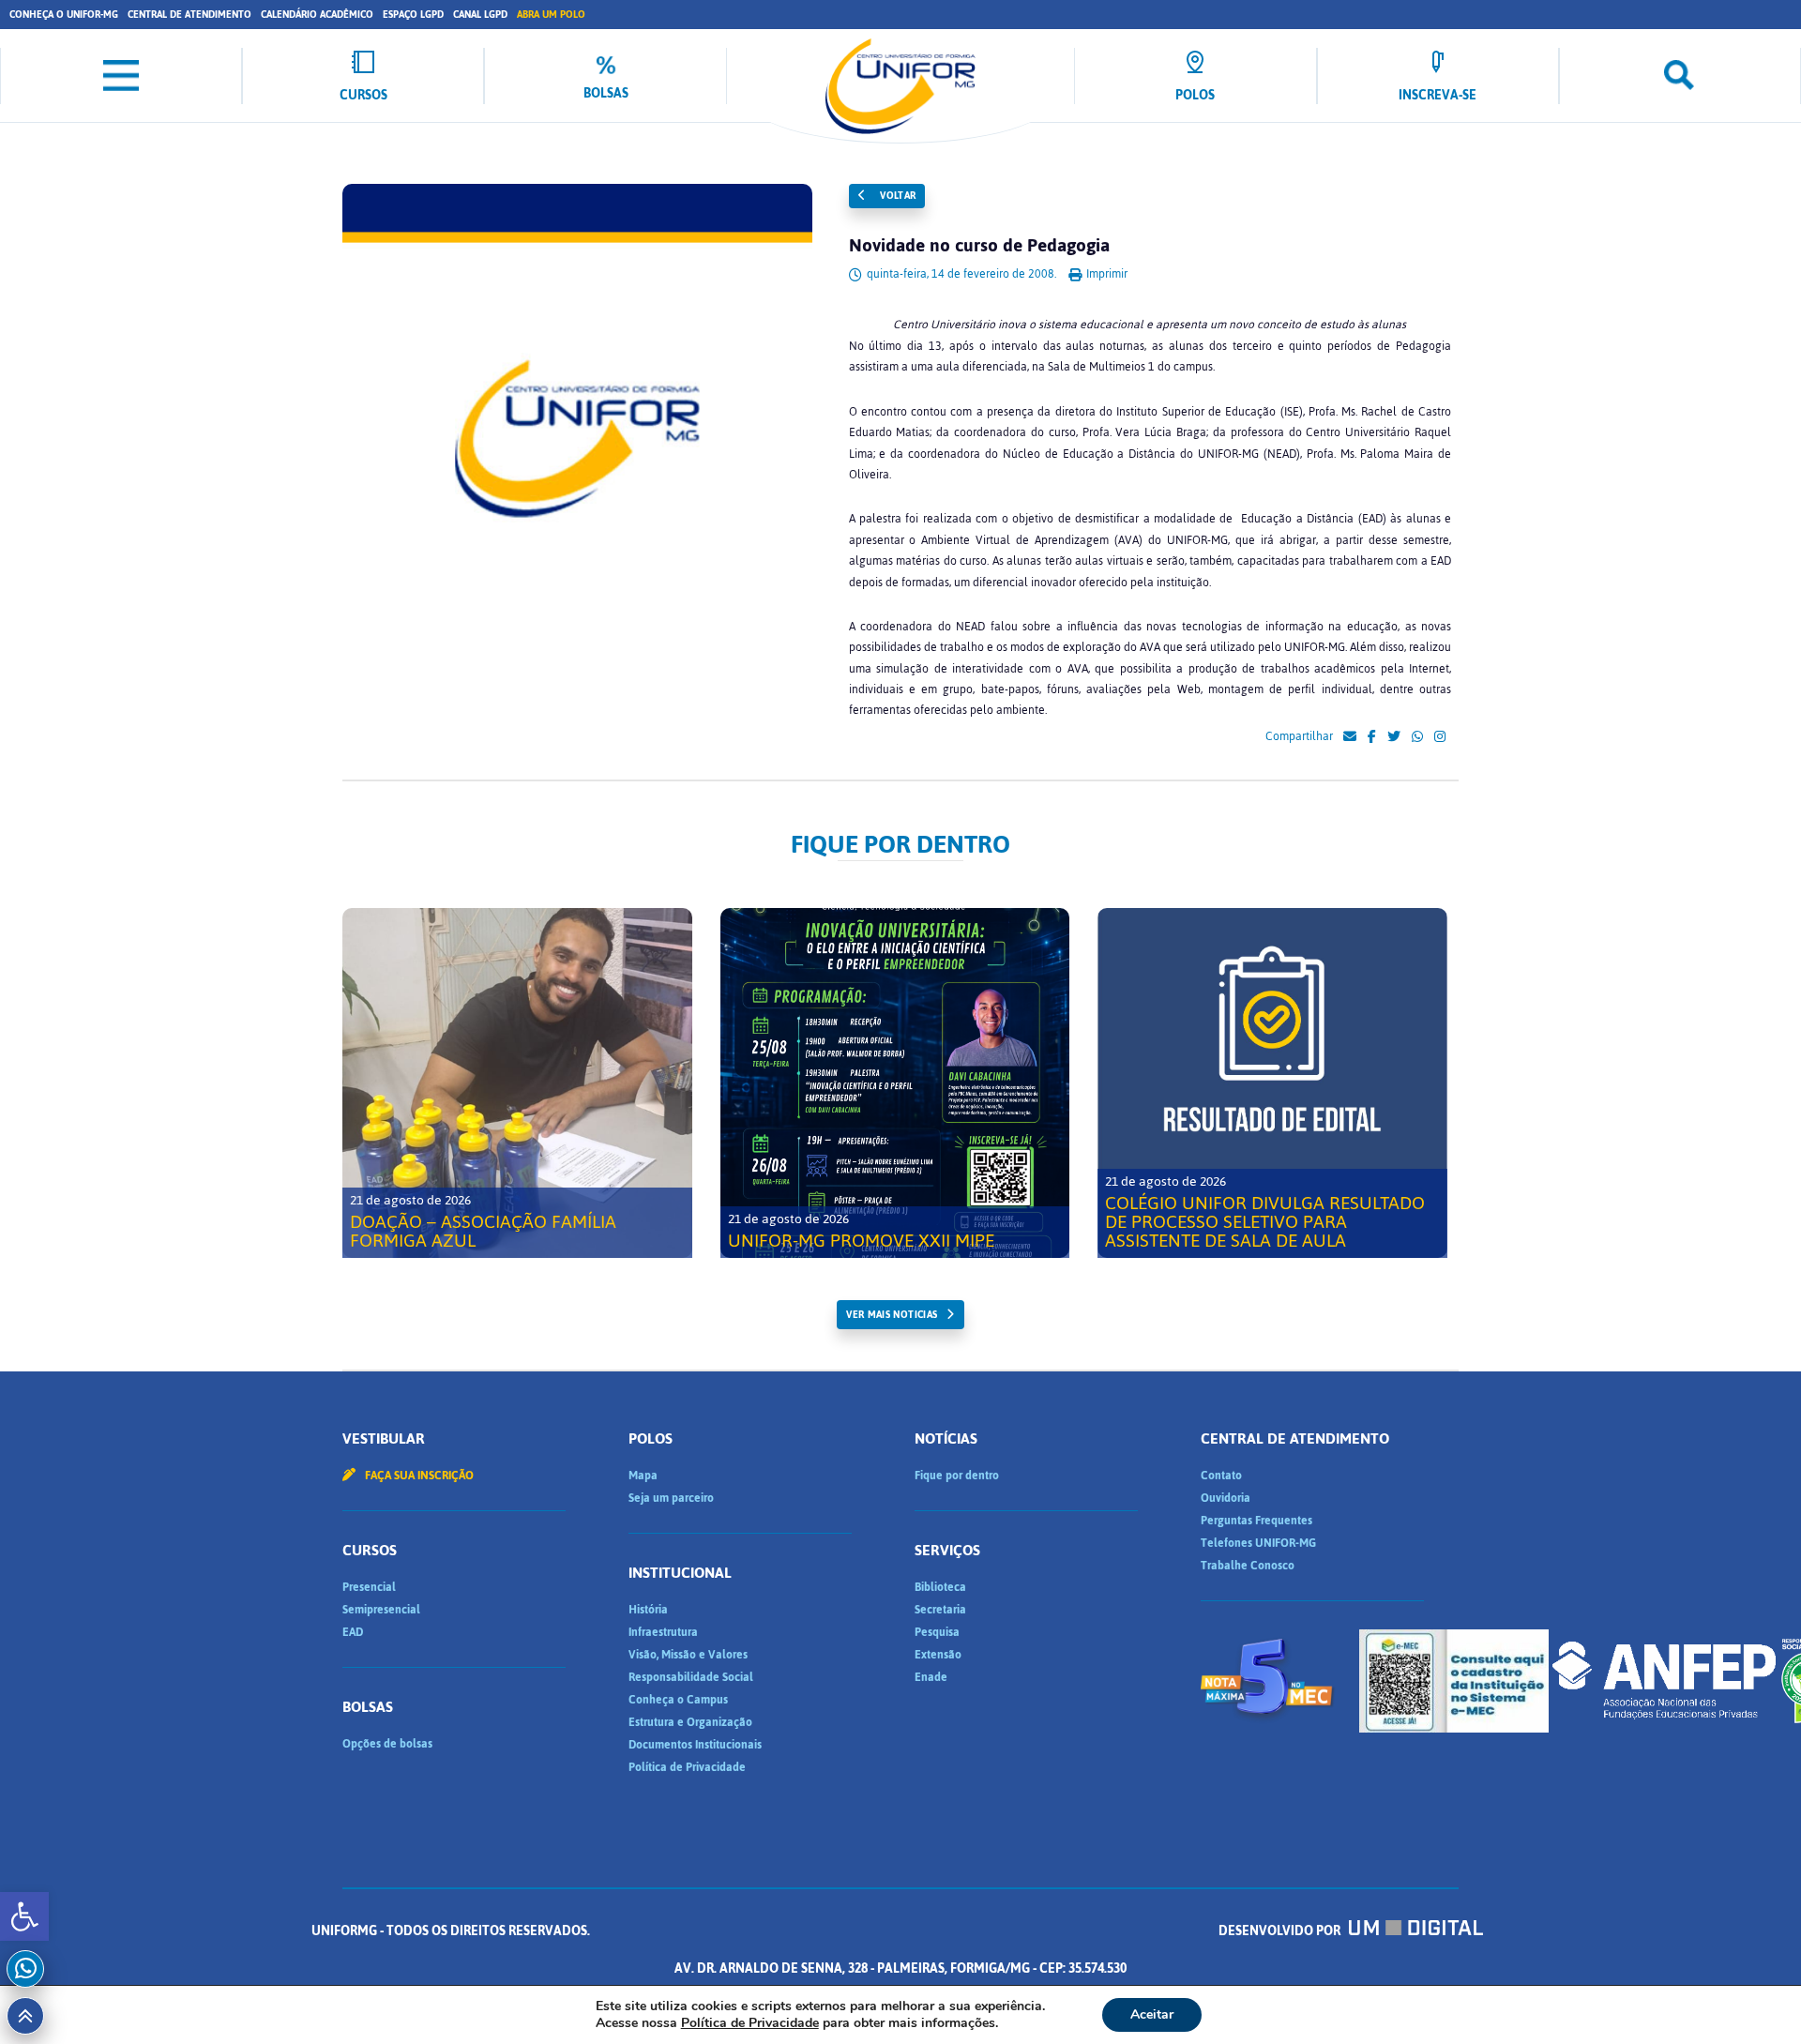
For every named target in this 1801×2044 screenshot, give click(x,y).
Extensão (938, 1655)
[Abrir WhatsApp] (1754, 1997)
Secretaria (940, 1610)
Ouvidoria (1226, 1498)
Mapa (643, 1476)
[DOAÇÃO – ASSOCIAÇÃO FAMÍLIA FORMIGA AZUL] (517, 1083)
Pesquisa (937, 1632)
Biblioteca (940, 1587)
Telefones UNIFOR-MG (1258, 1543)
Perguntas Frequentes (1256, 1521)
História (648, 1610)
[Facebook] (1372, 737)
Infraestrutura (663, 1632)
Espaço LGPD (413, 15)
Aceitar (1152, 2014)
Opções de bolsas (387, 1744)
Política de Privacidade (687, 1767)
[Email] (1350, 737)
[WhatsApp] (1417, 737)
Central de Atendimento (189, 15)
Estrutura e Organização (690, 1722)
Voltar (897, 196)
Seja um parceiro (671, 1498)
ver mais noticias (892, 1315)
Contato (1221, 1476)
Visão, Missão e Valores (688, 1655)
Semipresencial (381, 1610)
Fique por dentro (957, 1476)
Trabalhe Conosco (1248, 1566)
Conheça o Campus (678, 1700)
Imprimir (1105, 274)
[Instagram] (1440, 737)
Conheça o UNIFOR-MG (64, 15)
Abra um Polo (551, 15)
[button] (24, 1916)
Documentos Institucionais (695, 1745)
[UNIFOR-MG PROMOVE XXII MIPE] (895, 1083)
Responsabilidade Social (691, 1677)
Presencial (369, 1587)
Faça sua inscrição (418, 1476)
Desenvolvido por (1281, 1931)
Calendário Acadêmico (317, 15)
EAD (353, 1632)
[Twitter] (1394, 737)
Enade (931, 1677)
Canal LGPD (480, 15)
